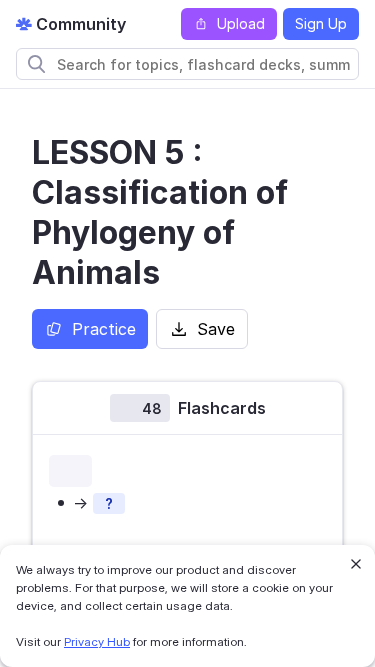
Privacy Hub (97, 641)
